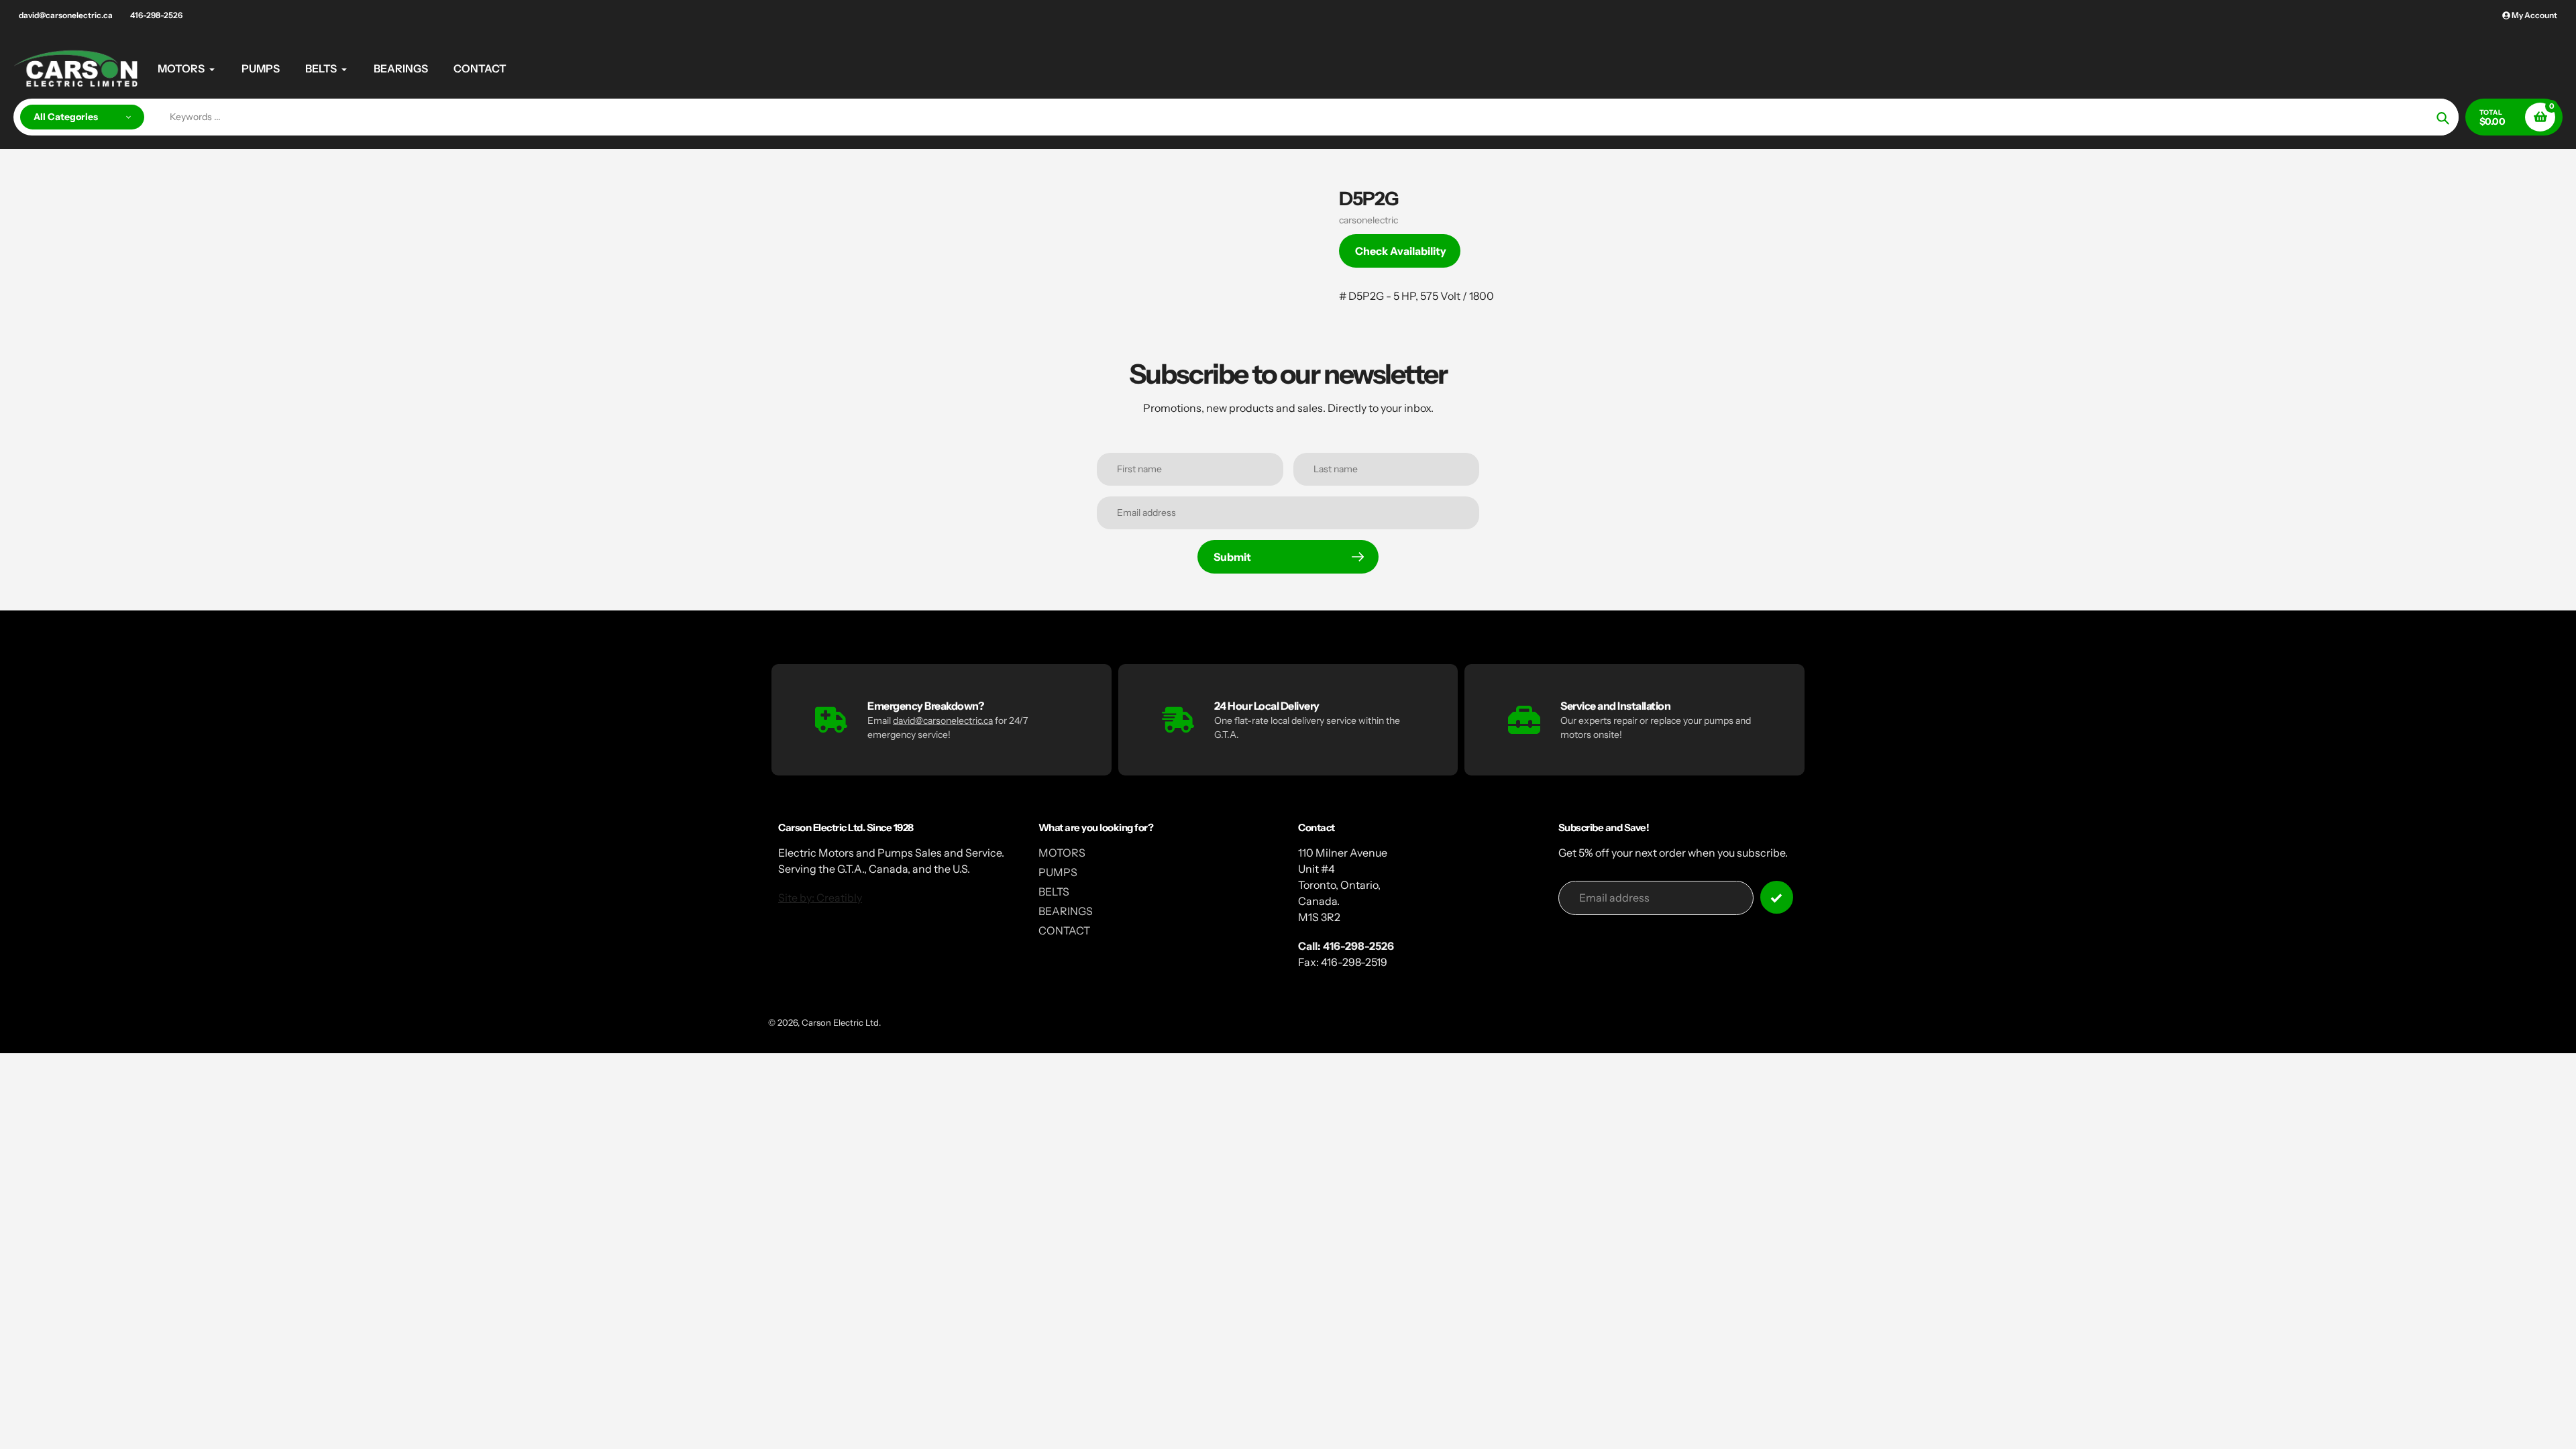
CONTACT (1064, 930)
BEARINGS (1066, 911)
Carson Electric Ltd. (841, 1022)
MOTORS (1062, 853)
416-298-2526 (156, 15)
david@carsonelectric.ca (66, 15)
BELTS (1054, 892)
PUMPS (1058, 872)
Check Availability (1401, 251)
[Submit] (1777, 897)
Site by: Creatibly (820, 898)
